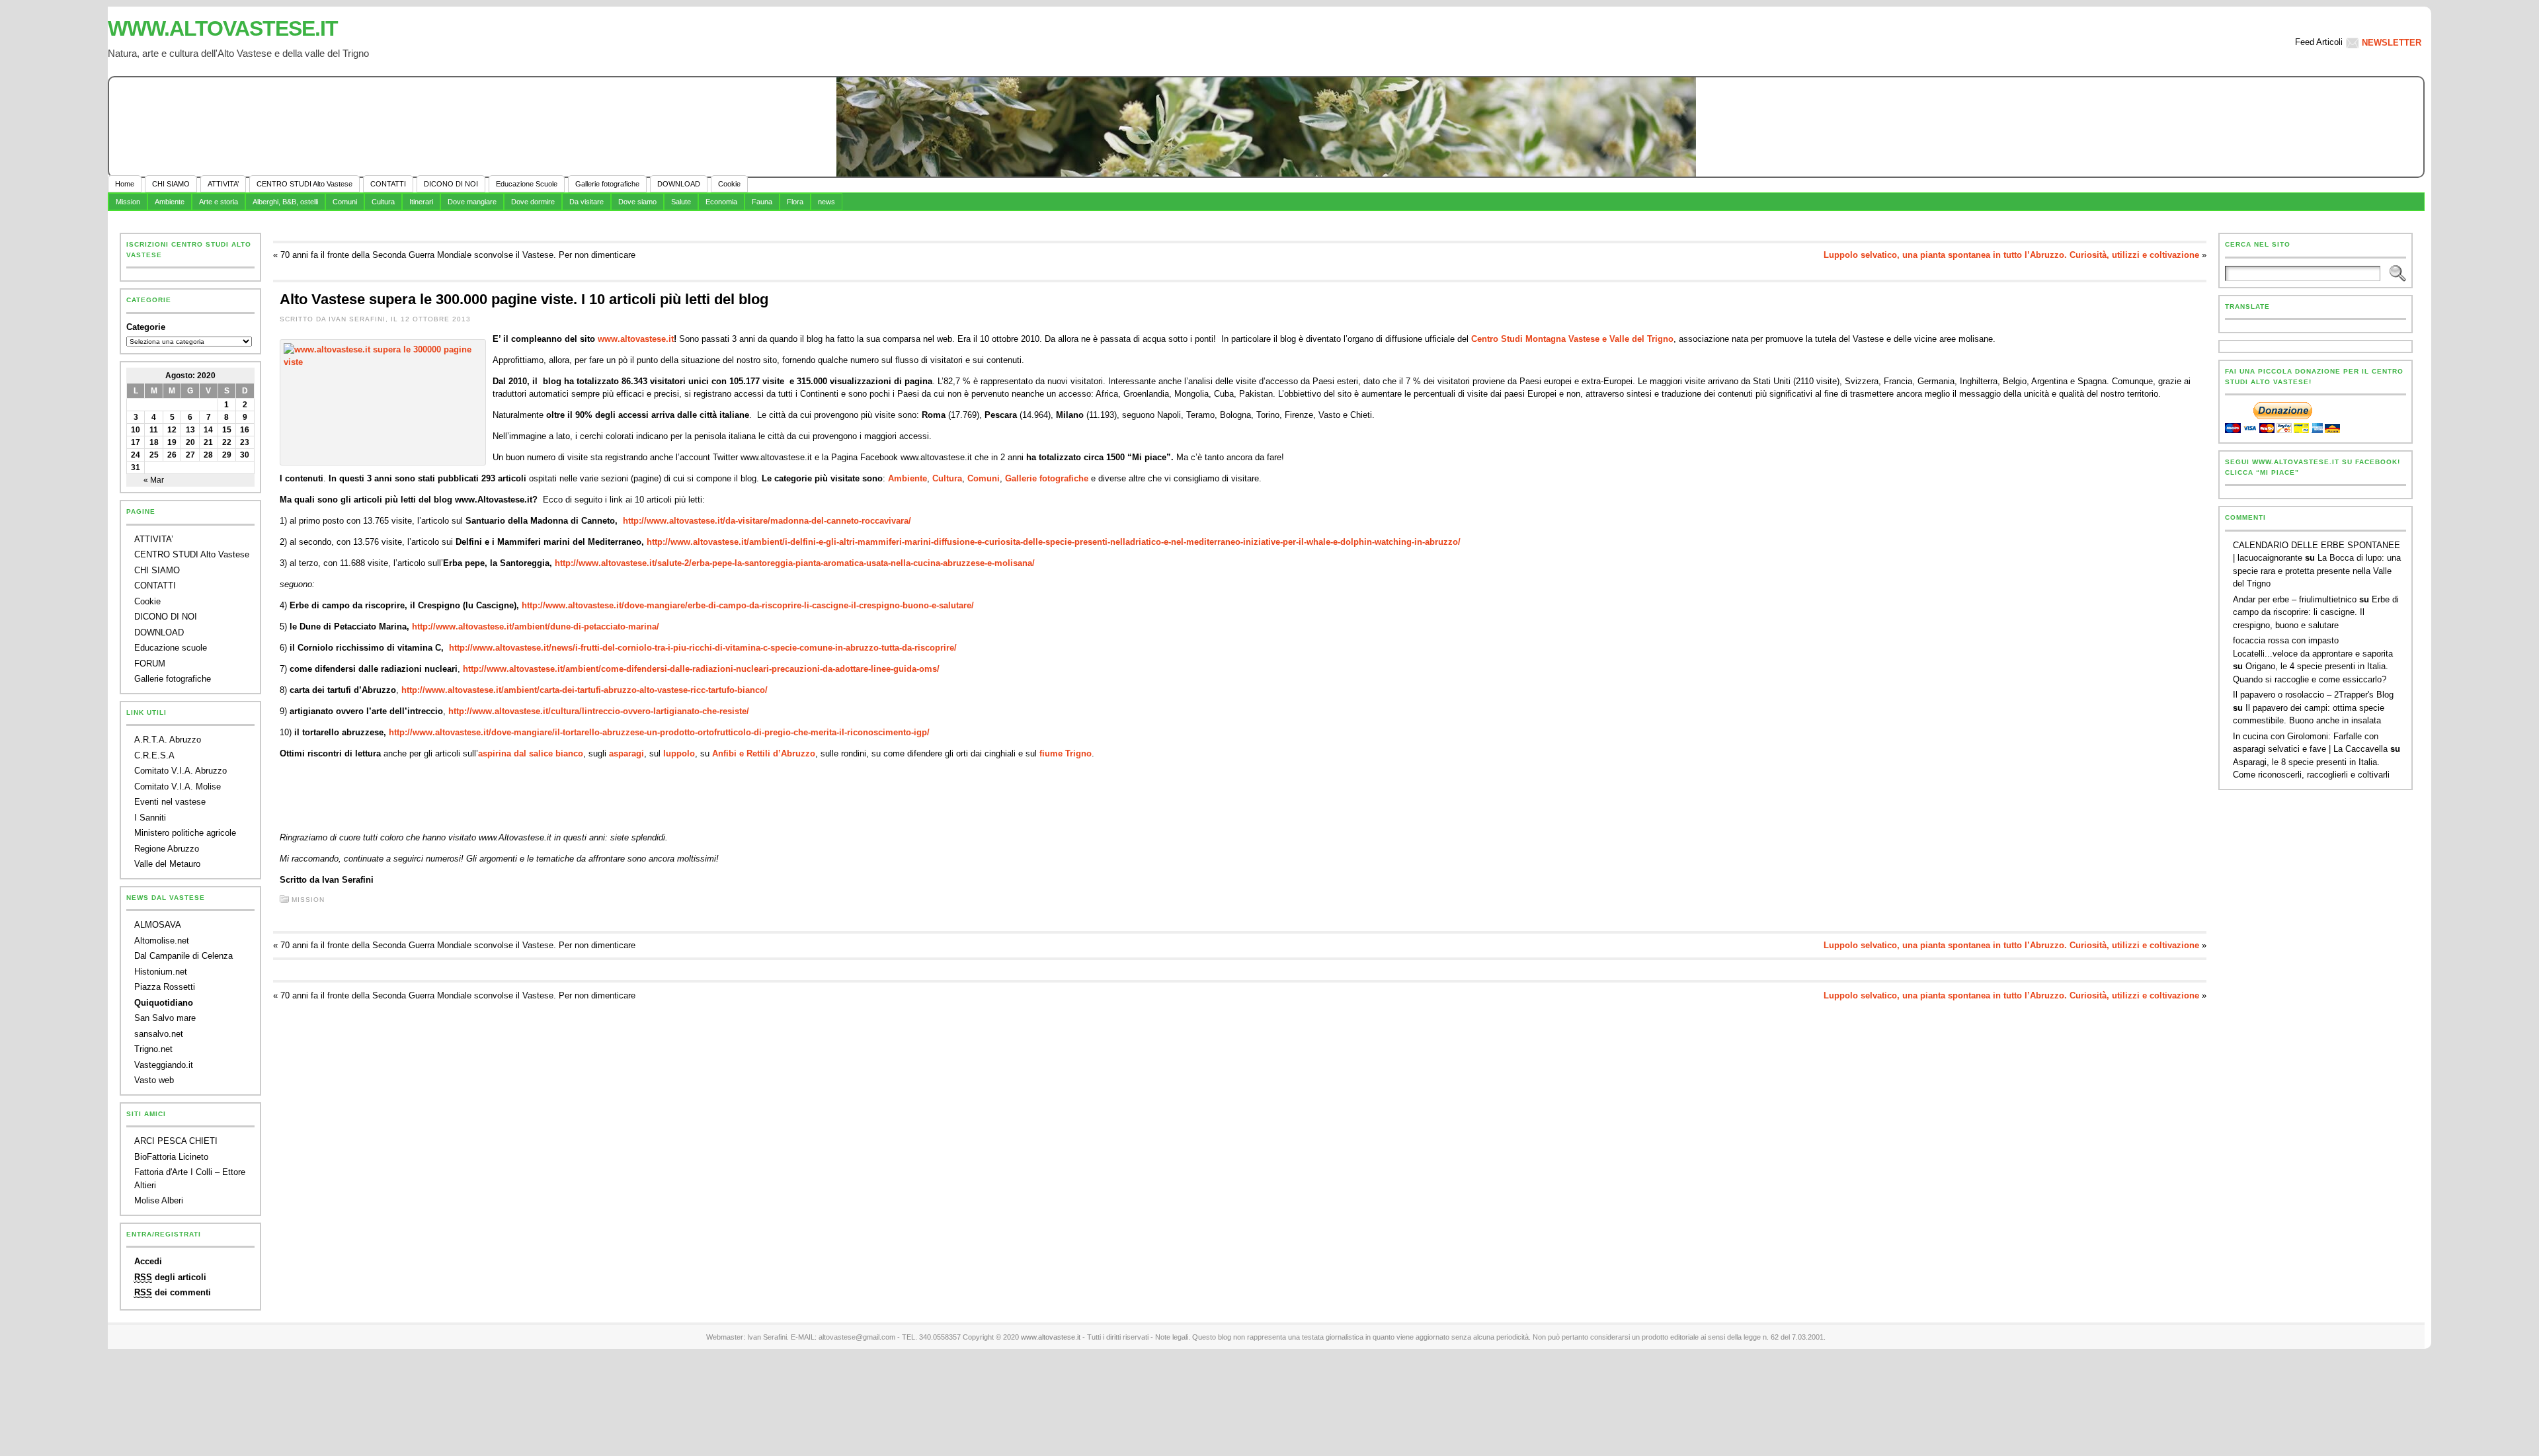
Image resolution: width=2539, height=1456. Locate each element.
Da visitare (586, 202)
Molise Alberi (159, 1200)
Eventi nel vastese (170, 802)
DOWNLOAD (159, 632)
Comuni (345, 202)
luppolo (679, 753)
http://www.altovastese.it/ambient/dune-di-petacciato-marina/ (536, 627)
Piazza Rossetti (165, 987)
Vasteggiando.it (164, 1065)
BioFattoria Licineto (171, 1157)
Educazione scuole (171, 648)
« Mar (154, 480)
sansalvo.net (159, 1034)
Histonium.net (161, 972)
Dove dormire (533, 202)
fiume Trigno (1066, 753)
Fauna (762, 202)
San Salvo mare (165, 1018)
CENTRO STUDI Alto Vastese (192, 554)
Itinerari (421, 202)
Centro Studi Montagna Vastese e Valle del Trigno (1572, 339)
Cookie (147, 601)
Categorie (146, 327)
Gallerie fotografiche (173, 679)
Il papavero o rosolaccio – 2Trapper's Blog (2313, 695)
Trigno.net (153, 1049)
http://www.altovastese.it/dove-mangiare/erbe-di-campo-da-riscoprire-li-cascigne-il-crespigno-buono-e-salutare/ (748, 605)
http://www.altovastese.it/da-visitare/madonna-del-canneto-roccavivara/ (767, 521)
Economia (721, 202)
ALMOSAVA (158, 925)
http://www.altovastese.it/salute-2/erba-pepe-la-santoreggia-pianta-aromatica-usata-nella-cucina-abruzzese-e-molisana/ (795, 563)
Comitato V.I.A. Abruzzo (181, 771)
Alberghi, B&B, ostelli (285, 202)
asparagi (626, 753)
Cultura (383, 202)
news (826, 202)
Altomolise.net (162, 941)
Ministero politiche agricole (185, 833)
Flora (795, 202)
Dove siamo (637, 202)
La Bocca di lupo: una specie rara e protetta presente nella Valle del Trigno (2317, 571)
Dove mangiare (472, 202)
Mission (128, 202)
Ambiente (170, 202)
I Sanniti (150, 818)
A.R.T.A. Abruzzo (168, 740)
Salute (681, 202)
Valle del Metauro (167, 864)
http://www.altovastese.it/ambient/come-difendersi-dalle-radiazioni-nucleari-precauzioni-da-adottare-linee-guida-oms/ (701, 669)
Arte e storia (219, 202)
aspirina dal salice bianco (531, 753)
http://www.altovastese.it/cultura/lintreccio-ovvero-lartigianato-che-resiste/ (599, 711)
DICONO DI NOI (166, 617)
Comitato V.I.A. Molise (178, 787)
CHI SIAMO (157, 570)
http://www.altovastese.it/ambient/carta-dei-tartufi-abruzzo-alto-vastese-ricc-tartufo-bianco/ (584, 690)
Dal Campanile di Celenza (183, 956)
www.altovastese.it (223, 28)
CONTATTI (155, 586)
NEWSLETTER (2392, 43)
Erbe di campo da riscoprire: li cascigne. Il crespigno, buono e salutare (2316, 612)
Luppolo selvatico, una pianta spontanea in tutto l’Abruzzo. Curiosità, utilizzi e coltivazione (2011, 255)
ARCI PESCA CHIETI (176, 1141)
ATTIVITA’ (154, 539)
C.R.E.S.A (154, 755)
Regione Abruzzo (167, 849)
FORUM (150, 664)
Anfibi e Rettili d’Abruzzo (764, 753)
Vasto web (154, 1080)
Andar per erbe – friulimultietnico (2295, 599)
